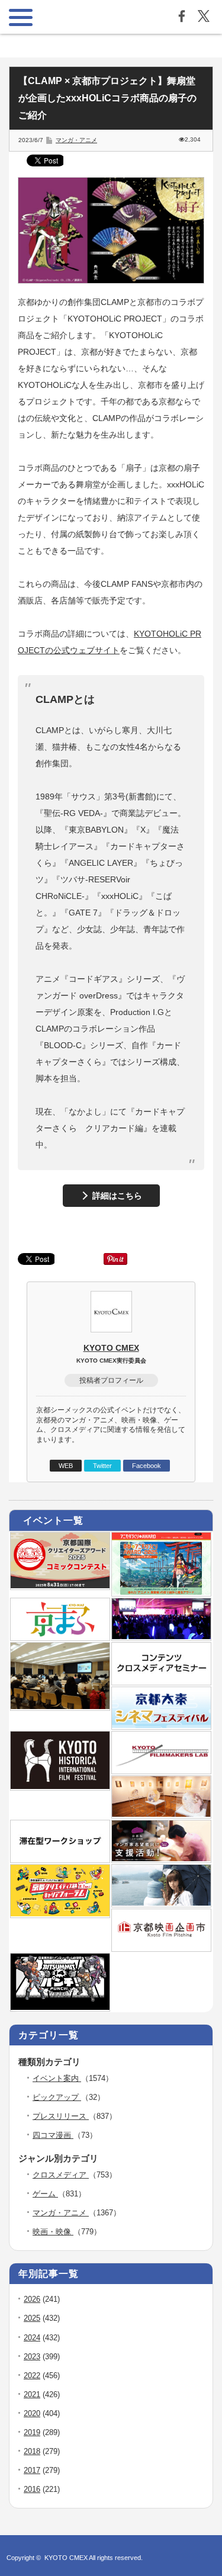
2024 (32, 2338)
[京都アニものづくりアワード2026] (161, 1592)
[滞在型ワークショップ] (60, 1859)
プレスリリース (61, 2116)
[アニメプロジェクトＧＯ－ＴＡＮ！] (161, 1903)
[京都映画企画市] (161, 1948)
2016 (32, 2489)
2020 (32, 2413)
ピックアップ (57, 2097)
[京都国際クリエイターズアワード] (60, 1586)
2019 (32, 2432)
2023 (32, 2357)
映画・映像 (53, 2232)
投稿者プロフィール (111, 1380)
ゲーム (45, 2194)
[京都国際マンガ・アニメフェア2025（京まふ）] (60, 1637)
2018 (32, 2451)
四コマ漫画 (53, 2135)
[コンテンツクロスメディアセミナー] (161, 1681)
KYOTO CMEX (111, 1348)
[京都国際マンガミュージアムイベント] (161, 1814)
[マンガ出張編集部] (161, 1859)
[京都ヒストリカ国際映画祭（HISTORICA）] (60, 1787)
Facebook (147, 1466)
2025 (32, 2318)
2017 (32, 2470)
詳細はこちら (117, 1196)
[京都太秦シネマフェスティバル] (161, 1726)
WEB (66, 1466)
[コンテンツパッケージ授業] (60, 1707)
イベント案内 (57, 2078)
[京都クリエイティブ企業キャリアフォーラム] (60, 1914)
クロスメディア (61, 2175)
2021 (32, 2394)
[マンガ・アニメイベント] (161, 1637)
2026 (32, 2299)
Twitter (102, 1466)
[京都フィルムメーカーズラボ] (161, 1770)
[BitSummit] (60, 2008)
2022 (32, 2376)
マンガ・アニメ (76, 140)
